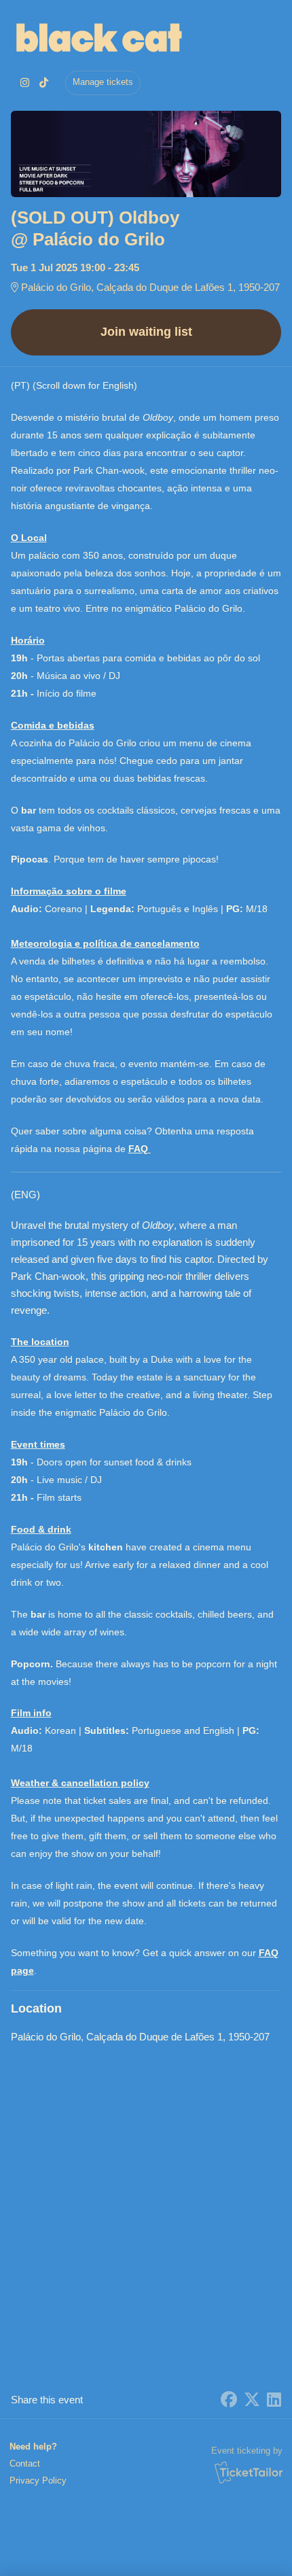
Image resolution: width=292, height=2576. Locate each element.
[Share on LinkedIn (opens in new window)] (274, 2400)
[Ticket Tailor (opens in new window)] (249, 2472)
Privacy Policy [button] (38, 2481)
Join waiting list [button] (146, 332)
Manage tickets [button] (103, 82)
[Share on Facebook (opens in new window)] (229, 2400)
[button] (37, 2464)
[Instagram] (25, 83)
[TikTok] (44, 83)
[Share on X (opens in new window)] (252, 2400)
